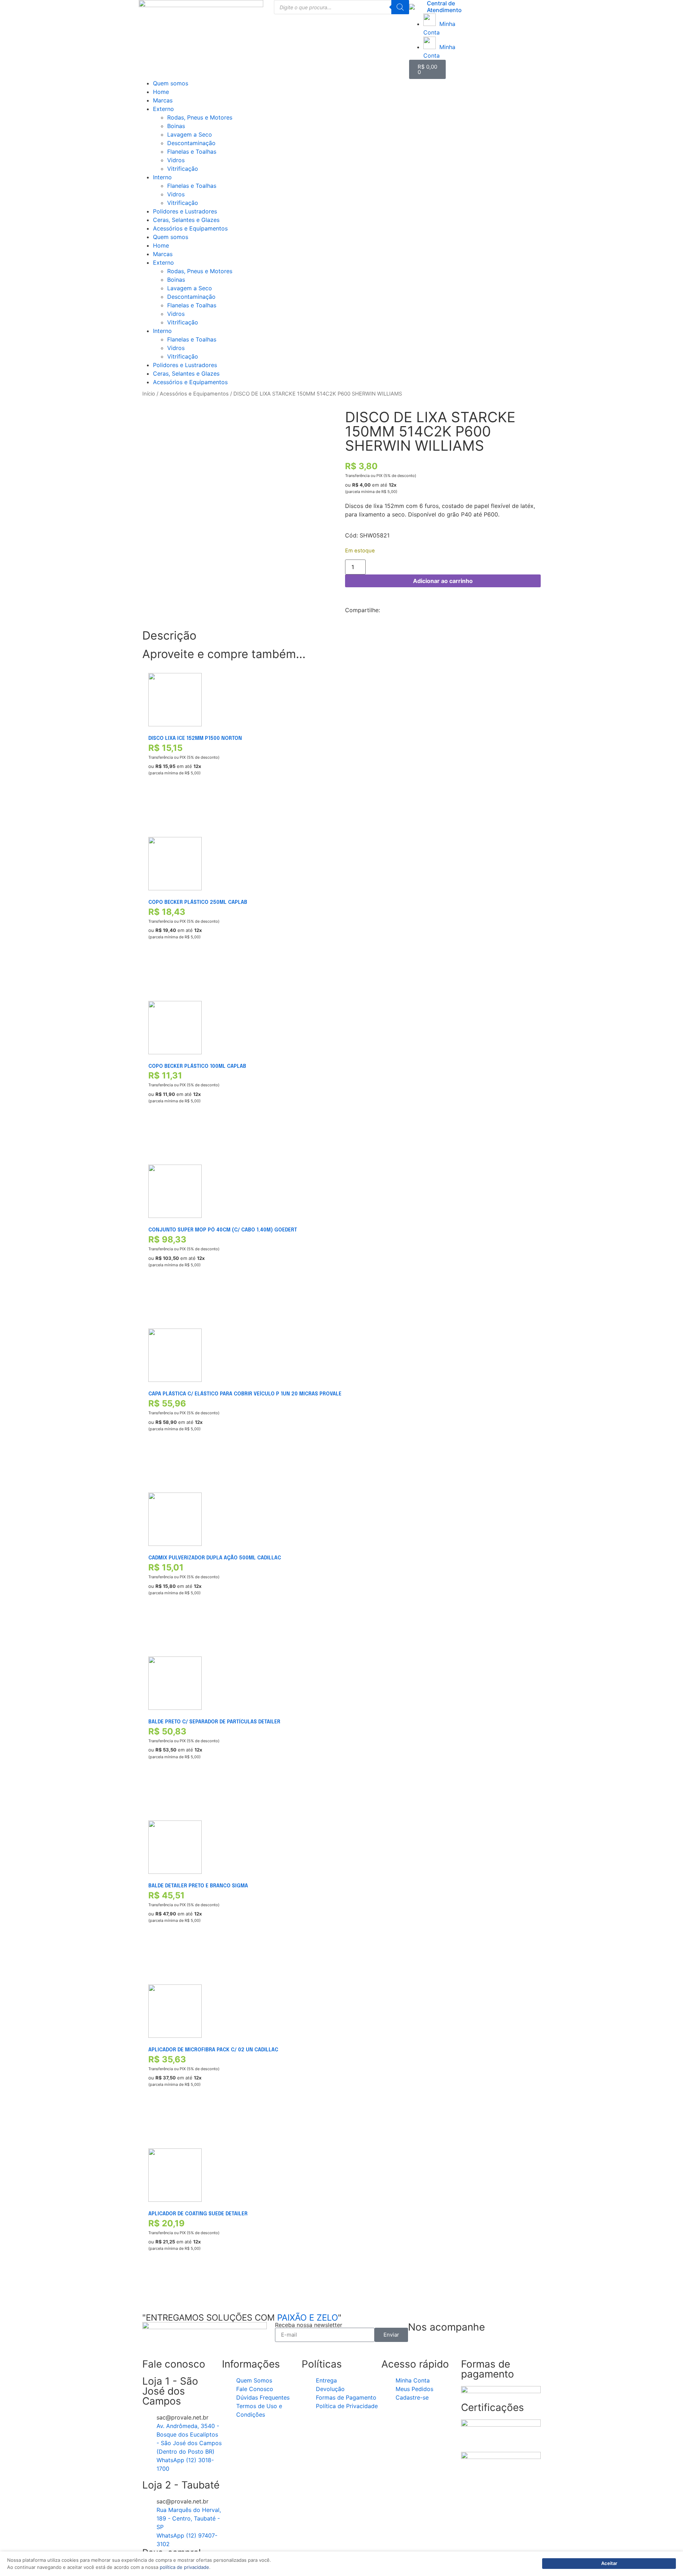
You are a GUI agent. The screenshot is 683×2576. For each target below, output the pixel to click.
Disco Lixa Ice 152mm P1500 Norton (195, 738)
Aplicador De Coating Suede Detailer (198, 2214)
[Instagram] (436, 2348)
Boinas (176, 126)
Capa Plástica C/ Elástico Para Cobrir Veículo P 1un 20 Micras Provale (245, 1394)
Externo (163, 109)
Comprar (159, 806)
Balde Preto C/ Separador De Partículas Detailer (214, 1722)
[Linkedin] (456, 2348)
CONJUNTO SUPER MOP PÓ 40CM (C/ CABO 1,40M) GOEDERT (223, 1230)
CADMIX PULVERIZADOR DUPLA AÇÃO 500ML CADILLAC (215, 1558)
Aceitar (609, 2563)
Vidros (176, 160)
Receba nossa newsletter (309, 2325)
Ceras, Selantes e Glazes (186, 220)
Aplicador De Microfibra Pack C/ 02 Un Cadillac (213, 2050)
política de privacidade (184, 2567)
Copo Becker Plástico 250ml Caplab (198, 902)
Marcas (163, 100)
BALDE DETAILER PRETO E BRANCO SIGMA (198, 1886)
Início (149, 394)
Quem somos (171, 83)
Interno (162, 177)
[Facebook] (417, 2348)
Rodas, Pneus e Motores (200, 117)
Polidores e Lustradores (185, 211)
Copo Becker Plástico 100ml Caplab (197, 1066)
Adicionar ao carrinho (443, 581)
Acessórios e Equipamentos (190, 228)
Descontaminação (191, 143)
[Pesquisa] (400, 7)
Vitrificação (183, 169)
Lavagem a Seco (190, 134)
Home (161, 92)
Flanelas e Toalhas (192, 152)
